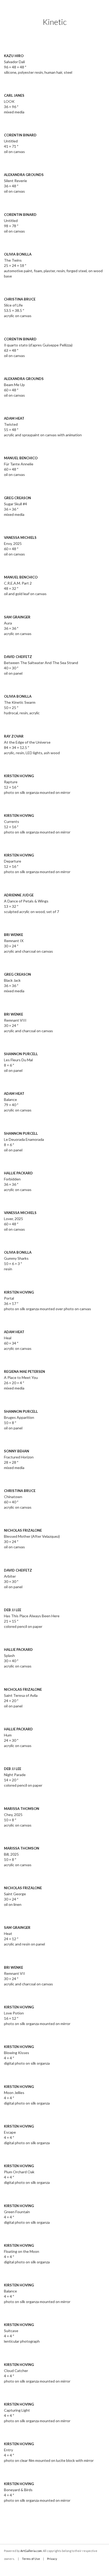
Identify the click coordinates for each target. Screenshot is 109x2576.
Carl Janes (14, 95)
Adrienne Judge (19, 895)
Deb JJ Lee (13, 1610)
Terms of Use (31, 2559)
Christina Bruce (20, 299)
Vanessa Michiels (20, 538)
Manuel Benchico (21, 458)
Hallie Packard (18, 1173)
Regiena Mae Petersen (24, 1372)
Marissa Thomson (22, 1809)
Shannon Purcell (21, 1054)
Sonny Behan (17, 1451)
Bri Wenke (13, 935)
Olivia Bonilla (18, 254)
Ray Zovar (14, 736)
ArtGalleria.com (31, 2551)
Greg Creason (17, 498)
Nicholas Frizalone (23, 1530)
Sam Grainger (17, 617)
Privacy (52, 2559)
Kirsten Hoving (19, 776)
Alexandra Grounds (24, 175)
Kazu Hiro (14, 56)
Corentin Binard (20, 135)
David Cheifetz (18, 657)
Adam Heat (14, 418)
